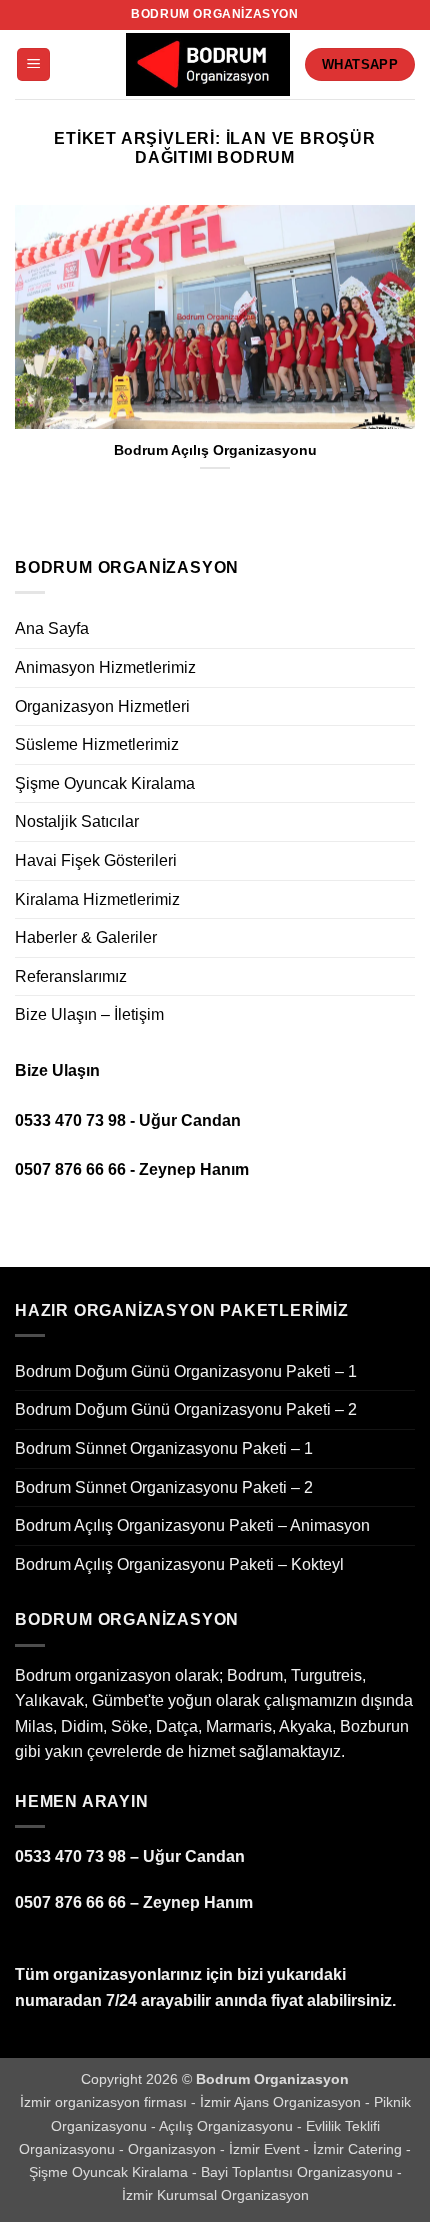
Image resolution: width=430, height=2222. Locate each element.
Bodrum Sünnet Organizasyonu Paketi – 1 (164, 1448)
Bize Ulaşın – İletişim (89, 1014)
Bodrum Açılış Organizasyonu (215, 450)
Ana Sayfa (52, 628)
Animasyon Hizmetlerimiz (105, 667)
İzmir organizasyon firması (105, 2102)
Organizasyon (174, 2149)
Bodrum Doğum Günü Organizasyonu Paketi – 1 (186, 1371)
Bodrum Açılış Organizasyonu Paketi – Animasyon (192, 1525)
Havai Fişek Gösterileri (96, 860)
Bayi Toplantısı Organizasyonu (299, 2172)
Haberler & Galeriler (86, 937)
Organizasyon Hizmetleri (102, 706)
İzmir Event (266, 2149)
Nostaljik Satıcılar (77, 821)
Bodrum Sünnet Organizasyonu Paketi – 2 (164, 1487)
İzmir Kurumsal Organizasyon (215, 2195)
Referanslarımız (71, 976)
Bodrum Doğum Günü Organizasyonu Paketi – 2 (186, 1409)
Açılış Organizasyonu (228, 2126)
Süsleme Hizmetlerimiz (97, 744)
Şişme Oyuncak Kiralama (105, 783)
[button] (33, 64)
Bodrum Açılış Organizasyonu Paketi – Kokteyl (179, 1564)
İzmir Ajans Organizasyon (282, 2102)
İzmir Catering (359, 2149)
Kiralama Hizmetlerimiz (97, 899)
